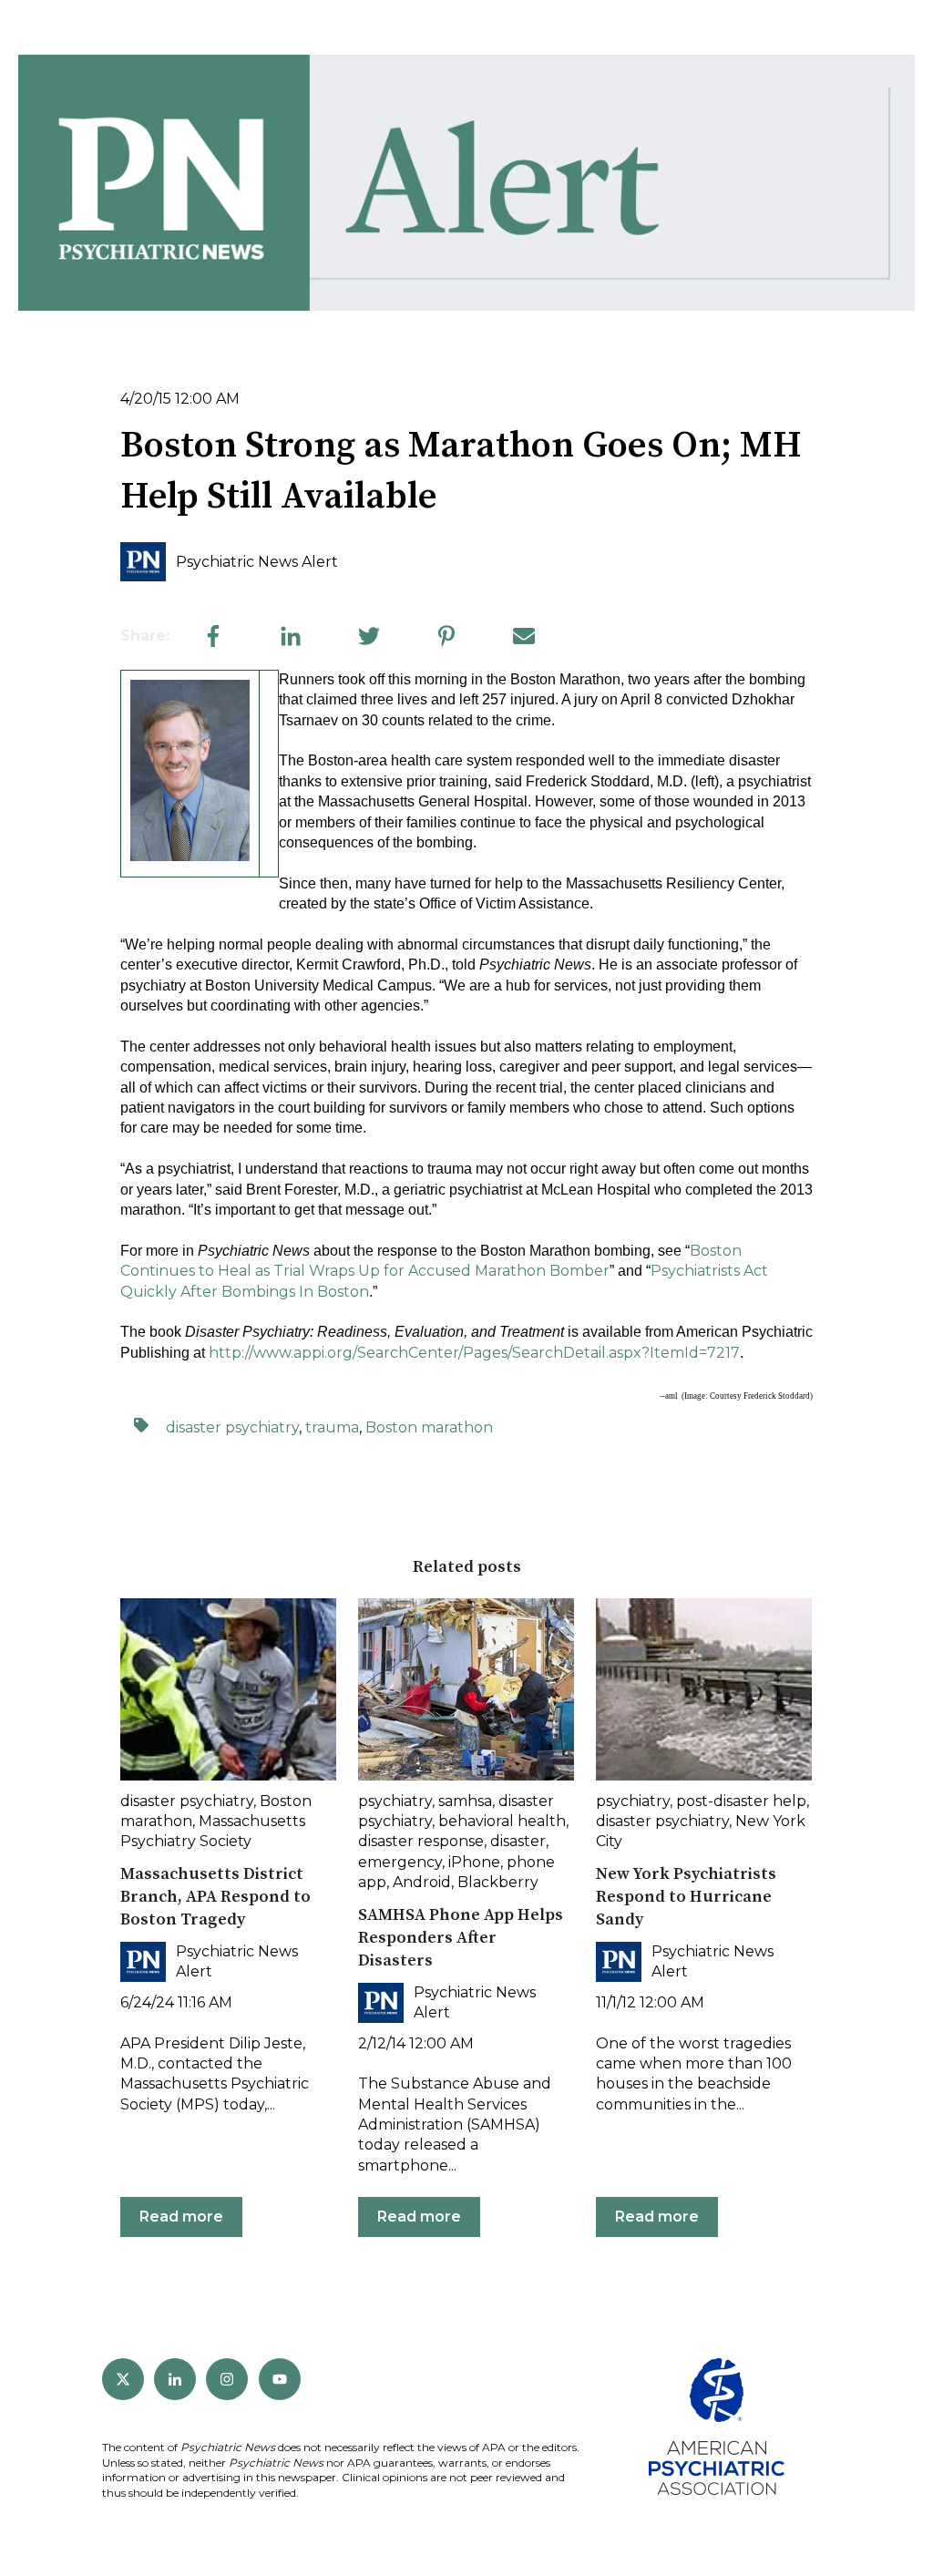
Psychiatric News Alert (257, 562)
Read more (181, 2217)
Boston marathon (429, 1427)
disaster (518, 1841)
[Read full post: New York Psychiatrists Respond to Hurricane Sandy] (704, 1689)
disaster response (421, 1841)
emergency (400, 1862)
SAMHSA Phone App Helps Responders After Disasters (461, 1938)
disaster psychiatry (232, 1427)
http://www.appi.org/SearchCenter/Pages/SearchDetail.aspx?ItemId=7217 (474, 1353)
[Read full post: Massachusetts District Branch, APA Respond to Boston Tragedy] (228, 1689)
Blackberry (498, 1882)
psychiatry (395, 1801)
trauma (332, 1427)
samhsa (465, 1801)
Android (422, 1882)
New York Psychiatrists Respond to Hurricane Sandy (686, 1897)
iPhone (474, 1862)
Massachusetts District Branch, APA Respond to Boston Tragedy (215, 1897)
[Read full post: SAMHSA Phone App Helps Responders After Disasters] (466, 1689)
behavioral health (502, 1821)
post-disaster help (741, 1801)
